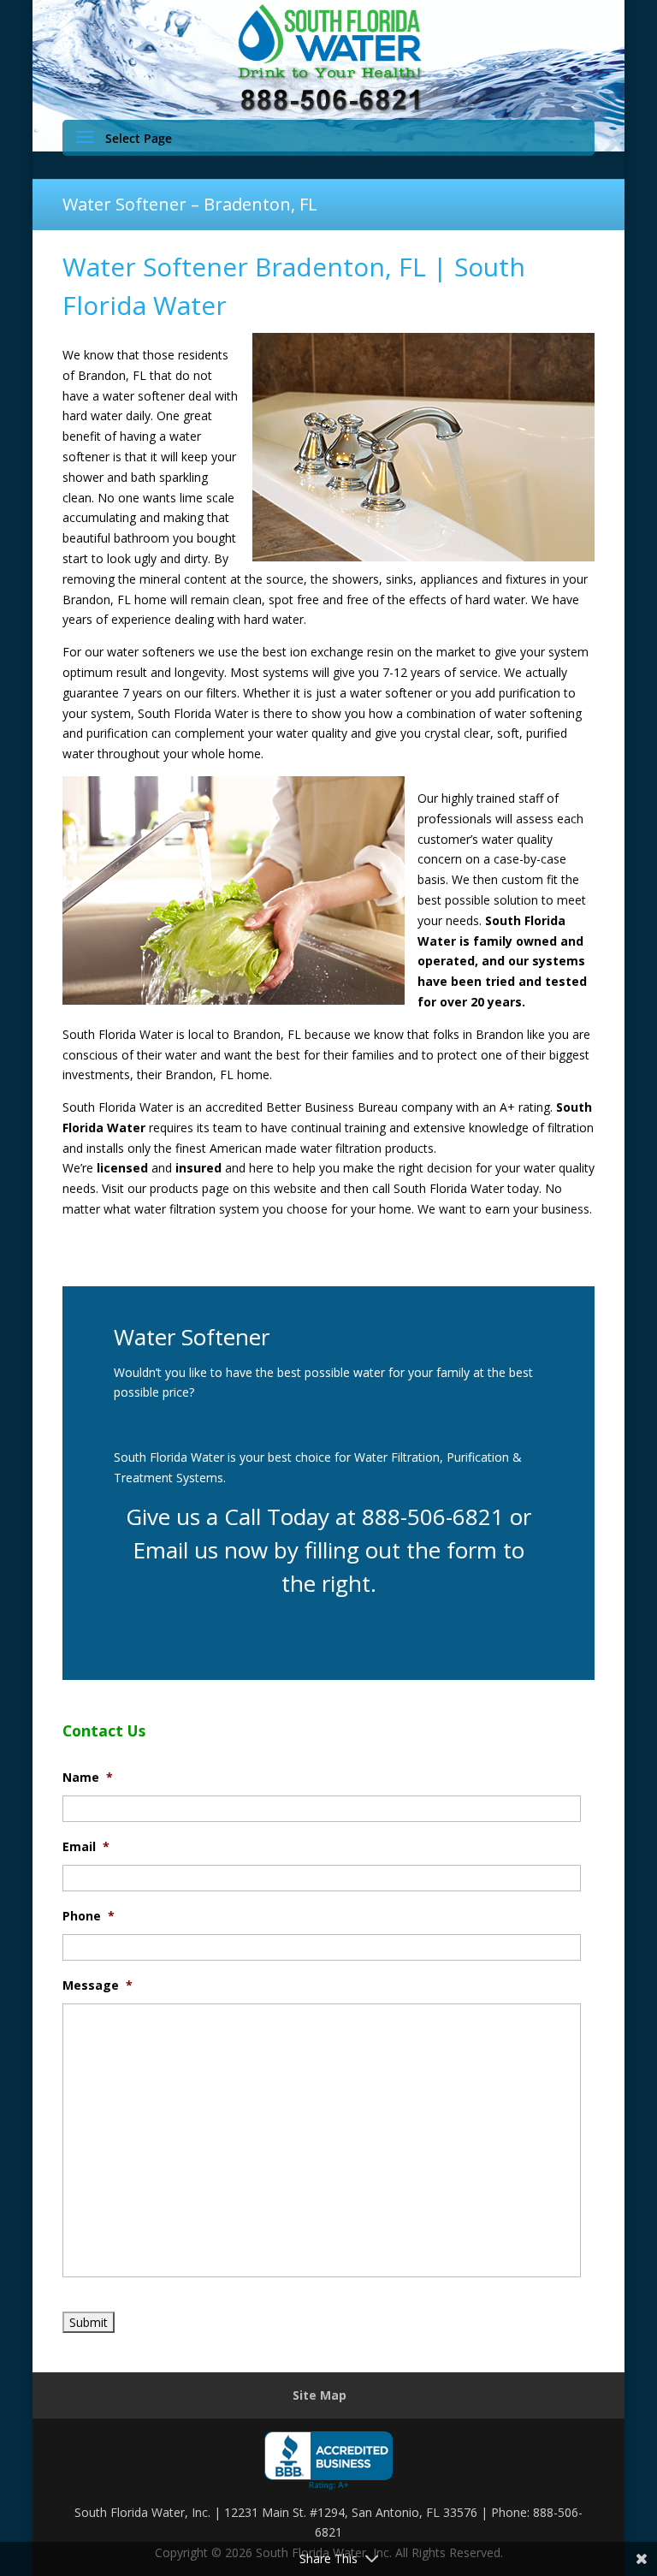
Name (88, 1778)
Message (98, 1985)
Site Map (320, 2395)
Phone (89, 1916)
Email (86, 1847)
